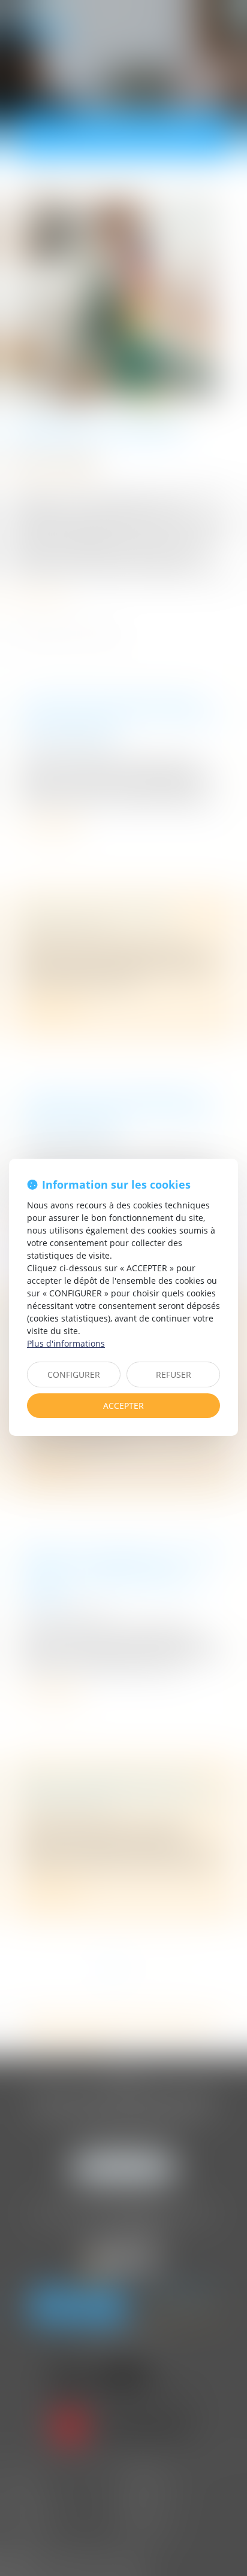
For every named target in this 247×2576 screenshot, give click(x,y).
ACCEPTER (123, 1406)
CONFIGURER (74, 1374)
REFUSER (174, 1374)
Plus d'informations (66, 1343)
